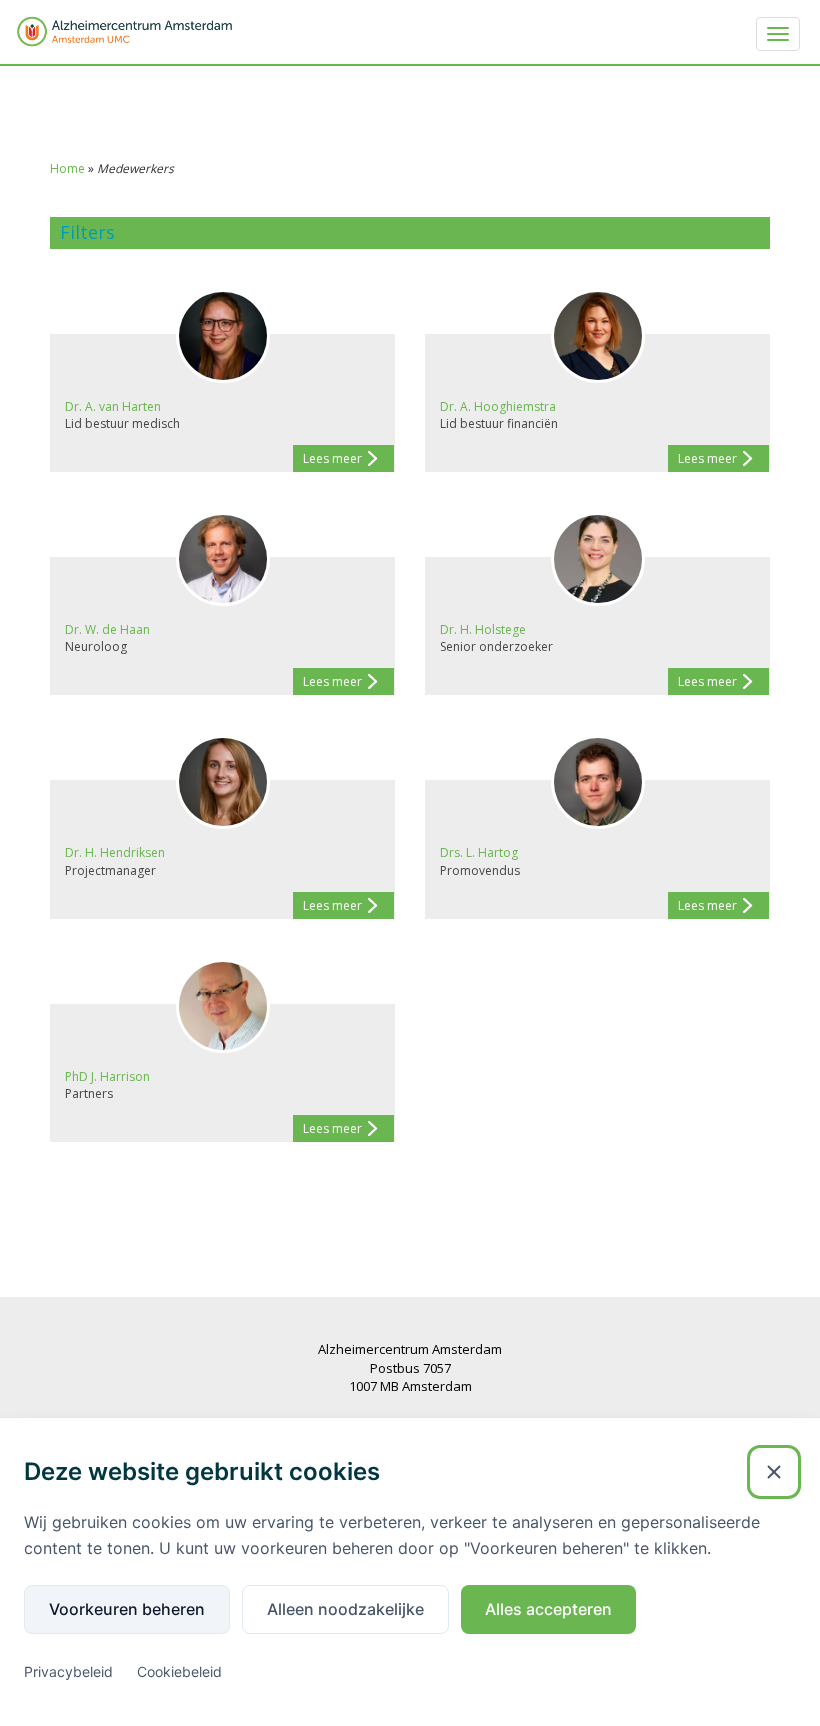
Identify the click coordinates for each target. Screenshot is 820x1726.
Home (67, 168)
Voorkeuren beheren (127, 1609)
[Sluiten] (774, 1472)
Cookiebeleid (179, 1671)
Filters (87, 232)
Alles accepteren (548, 1609)
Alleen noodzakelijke (345, 1609)
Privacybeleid (68, 1671)
